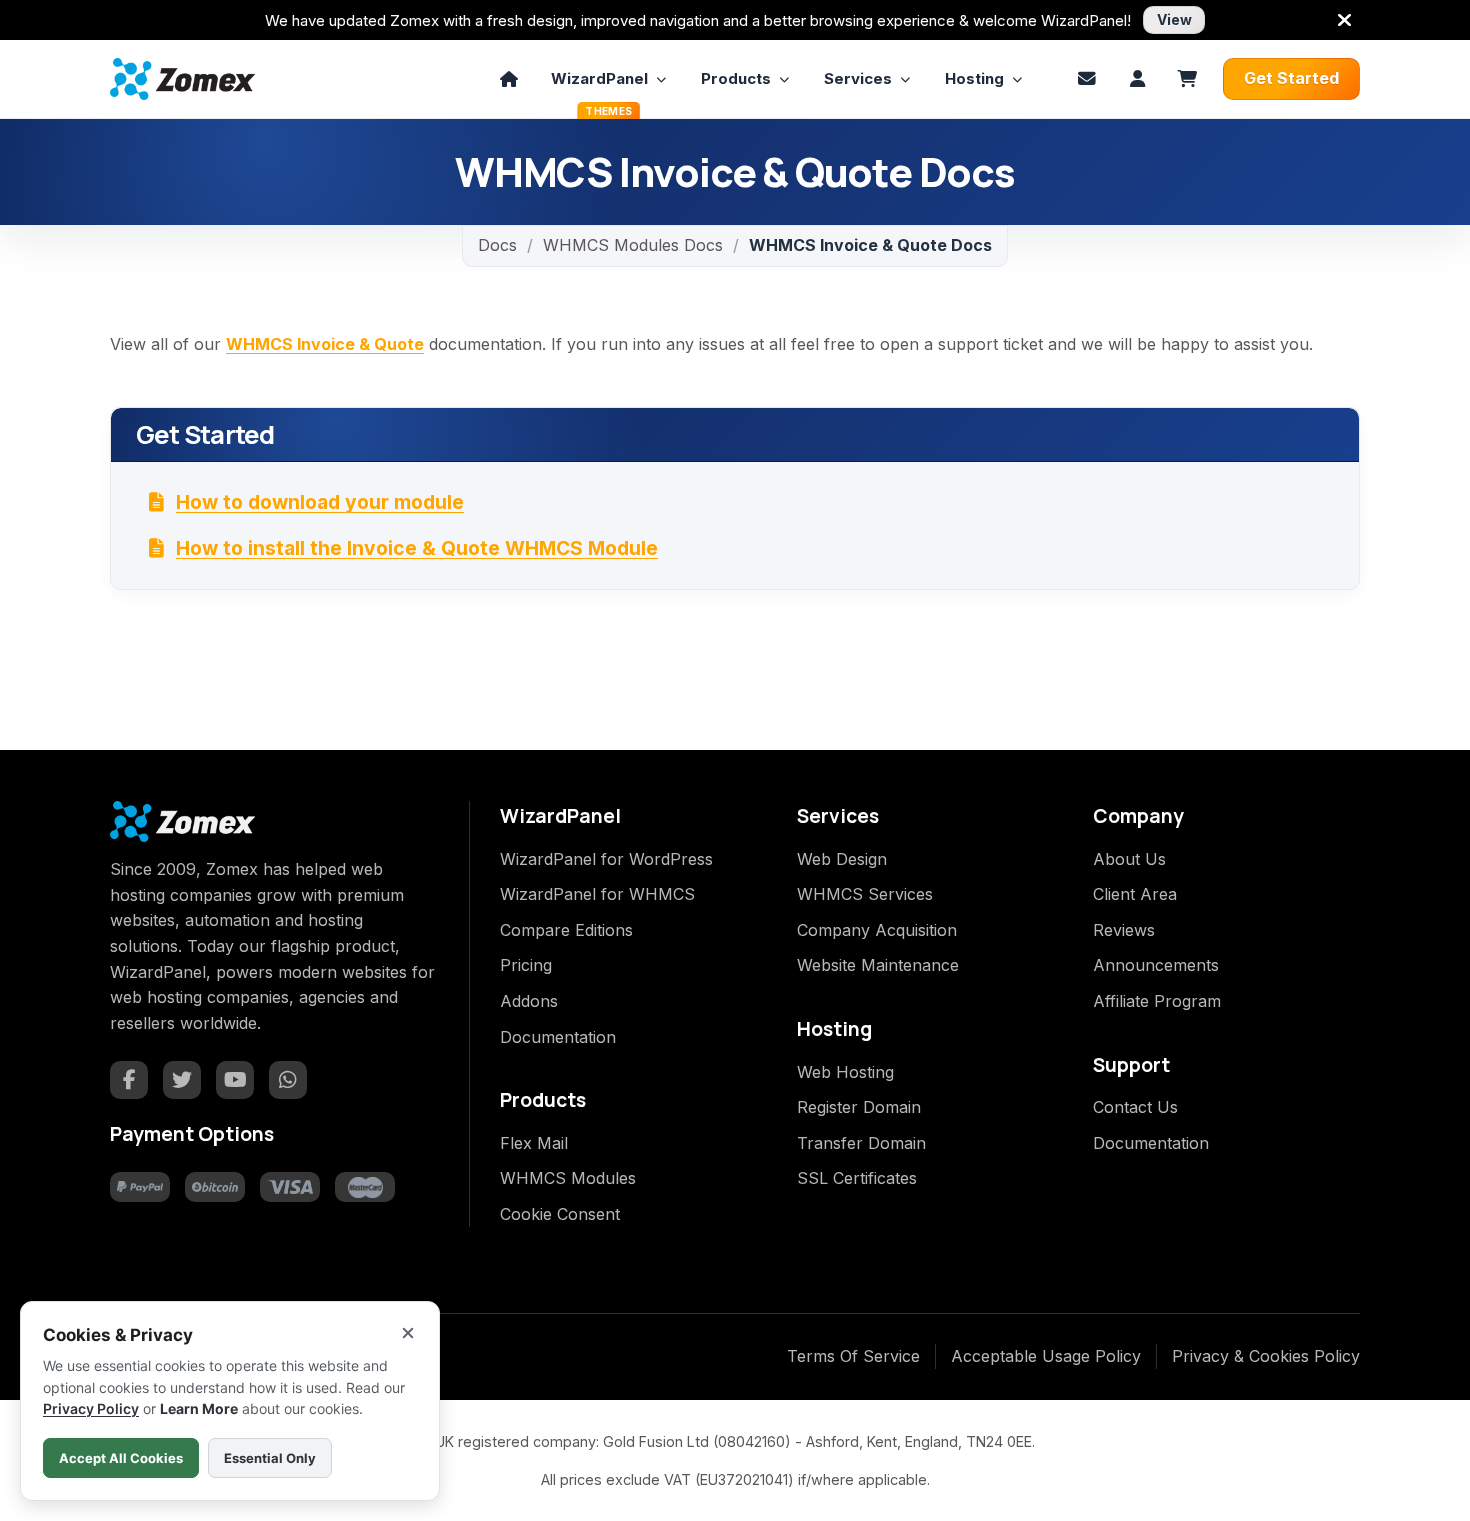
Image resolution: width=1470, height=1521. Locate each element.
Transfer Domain (861, 1143)
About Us (1129, 859)
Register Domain (859, 1107)
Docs (497, 245)
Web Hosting (845, 1072)
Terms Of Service (853, 1356)
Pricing (526, 965)
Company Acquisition (877, 930)
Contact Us (1135, 1107)
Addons (529, 1001)
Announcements (1156, 965)
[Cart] (1187, 79)
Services (858, 78)
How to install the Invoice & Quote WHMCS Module (417, 548)
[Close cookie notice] (408, 1333)
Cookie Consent (560, 1214)
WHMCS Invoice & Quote (325, 344)
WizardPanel (599, 85)
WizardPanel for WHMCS (597, 894)
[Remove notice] (1344, 20)
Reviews (1124, 930)
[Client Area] (1137, 79)
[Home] (509, 79)
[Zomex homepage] (182, 78)
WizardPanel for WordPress (606, 859)
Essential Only (270, 1458)
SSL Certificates (857, 1178)
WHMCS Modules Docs (633, 245)
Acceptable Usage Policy (1046, 1356)
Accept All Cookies (121, 1458)
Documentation (558, 1037)
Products (736, 78)
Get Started (1291, 78)
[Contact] (1087, 79)
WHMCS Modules (568, 1178)
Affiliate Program (1157, 1001)
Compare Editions (566, 930)
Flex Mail (534, 1143)
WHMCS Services (865, 894)
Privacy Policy (91, 1408)
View (1174, 19)
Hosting (974, 78)
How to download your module (320, 502)
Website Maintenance (878, 965)
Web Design (842, 859)
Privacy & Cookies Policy (1266, 1356)
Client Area (1135, 894)
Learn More (199, 1408)
